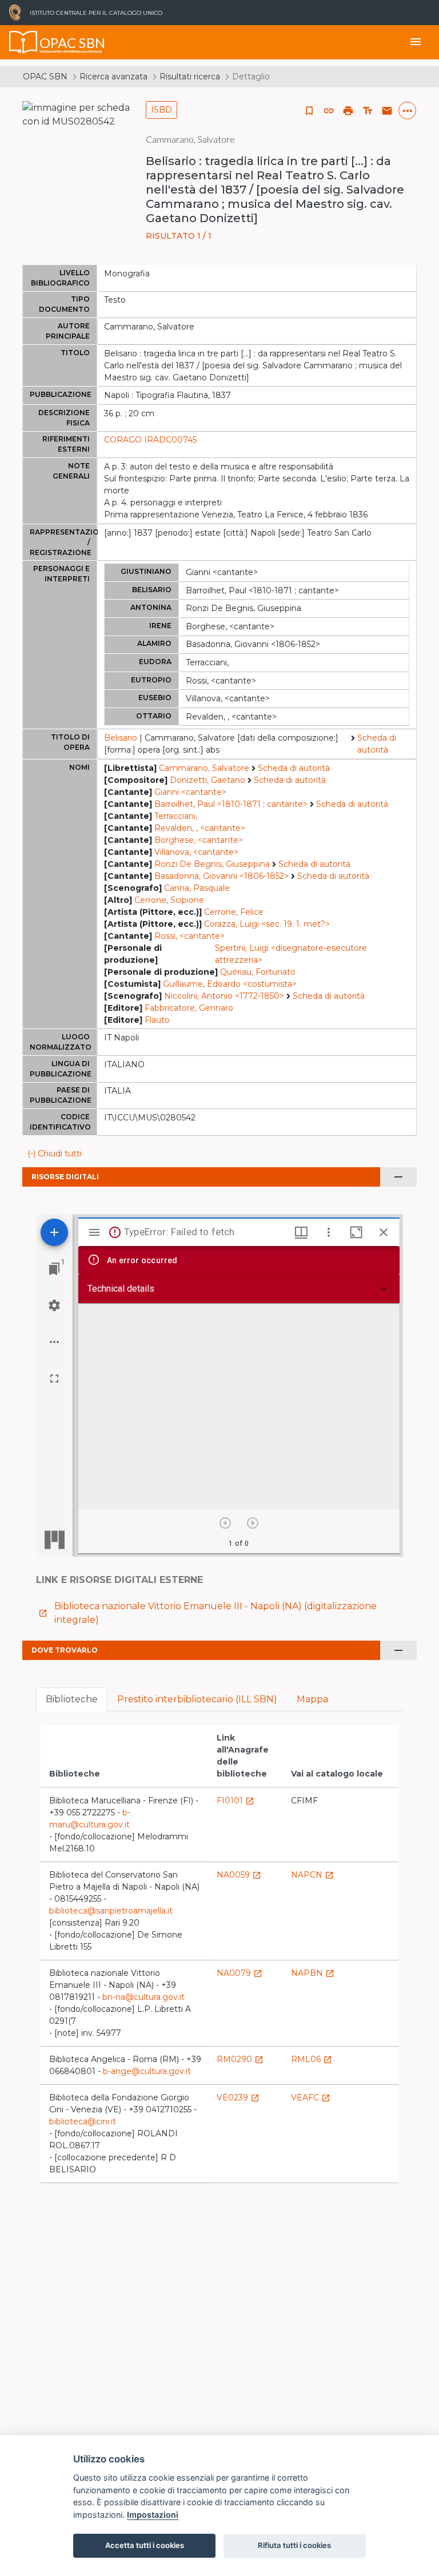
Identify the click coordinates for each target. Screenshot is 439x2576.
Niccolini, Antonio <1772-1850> (224, 996)
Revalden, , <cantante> (200, 828)
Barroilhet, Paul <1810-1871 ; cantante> (231, 804)
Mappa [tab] (312, 1699)
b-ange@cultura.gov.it (147, 2071)
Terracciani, (176, 816)
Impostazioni (153, 2515)
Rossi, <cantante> (189, 936)
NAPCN (312, 1875)
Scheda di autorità (377, 744)
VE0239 (238, 2097)
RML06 (312, 2059)
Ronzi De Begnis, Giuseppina (212, 864)
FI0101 (236, 1801)
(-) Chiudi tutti (55, 1154)
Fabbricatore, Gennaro (189, 1008)
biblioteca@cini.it (83, 2121)
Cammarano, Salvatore (204, 768)
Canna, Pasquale (197, 888)
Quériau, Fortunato (258, 972)
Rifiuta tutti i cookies (294, 2545)
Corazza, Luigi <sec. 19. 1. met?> (267, 924)
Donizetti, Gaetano (207, 780)
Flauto (157, 1020)
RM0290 (240, 2059)
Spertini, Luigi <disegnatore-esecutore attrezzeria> (291, 954)
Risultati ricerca (190, 77)
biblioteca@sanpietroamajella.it (111, 1911)
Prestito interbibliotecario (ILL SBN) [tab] (197, 1699)
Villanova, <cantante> (196, 852)
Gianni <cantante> (190, 792)
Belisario (121, 738)
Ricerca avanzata (113, 77)
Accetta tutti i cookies (145, 2545)
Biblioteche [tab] (72, 1699)
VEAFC (311, 2097)
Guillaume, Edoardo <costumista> (230, 984)
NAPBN (313, 1973)
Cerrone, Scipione (169, 900)
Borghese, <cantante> (199, 840)
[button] (329, 111)
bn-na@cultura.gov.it (143, 1997)
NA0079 (240, 1973)
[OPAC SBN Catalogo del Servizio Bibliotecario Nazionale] (23, 42)
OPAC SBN (45, 77)
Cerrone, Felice (234, 912)
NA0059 (239, 1875)
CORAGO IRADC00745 (150, 440)
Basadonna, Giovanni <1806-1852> (222, 876)
